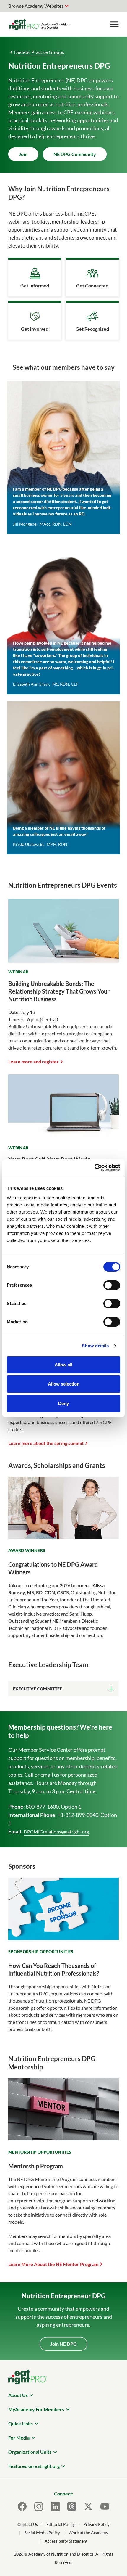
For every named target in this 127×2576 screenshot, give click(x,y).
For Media (19, 2438)
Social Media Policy (42, 2533)
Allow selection (64, 1384)
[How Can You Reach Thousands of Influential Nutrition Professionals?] (63, 1938)
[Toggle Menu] (114, 24)
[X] (88, 2506)
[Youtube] (105, 2506)
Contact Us (28, 2524)
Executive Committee (38, 1689)
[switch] (112, 1285)
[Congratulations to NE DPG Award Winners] (63, 1537)
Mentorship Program (36, 2166)
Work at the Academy (88, 2533)
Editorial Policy (61, 2524)
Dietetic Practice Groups (39, 52)
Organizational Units (30, 2452)
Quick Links (21, 2423)
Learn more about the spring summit (46, 1443)
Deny (63, 1403)
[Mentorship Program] (63, 2139)
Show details (95, 1346)
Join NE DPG (63, 2344)
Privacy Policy (96, 2524)
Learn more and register (34, 1062)
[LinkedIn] (55, 2506)
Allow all (63, 1365)
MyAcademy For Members (36, 2409)
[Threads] (72, 2506)
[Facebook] (22, 2506)
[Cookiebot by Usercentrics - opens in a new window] (94, 1168)
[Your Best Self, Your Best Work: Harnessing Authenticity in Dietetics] (63, 1135)
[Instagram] (39, 2506)
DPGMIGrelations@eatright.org (56, 1832)
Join (23, 154)
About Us (18, 2395)
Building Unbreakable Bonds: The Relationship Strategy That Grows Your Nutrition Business (59, 991)
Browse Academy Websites (36, 6)
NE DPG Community (75, 154)
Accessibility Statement (66, 2541)
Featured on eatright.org (34, 2466)
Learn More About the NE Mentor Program (53, 2264)
